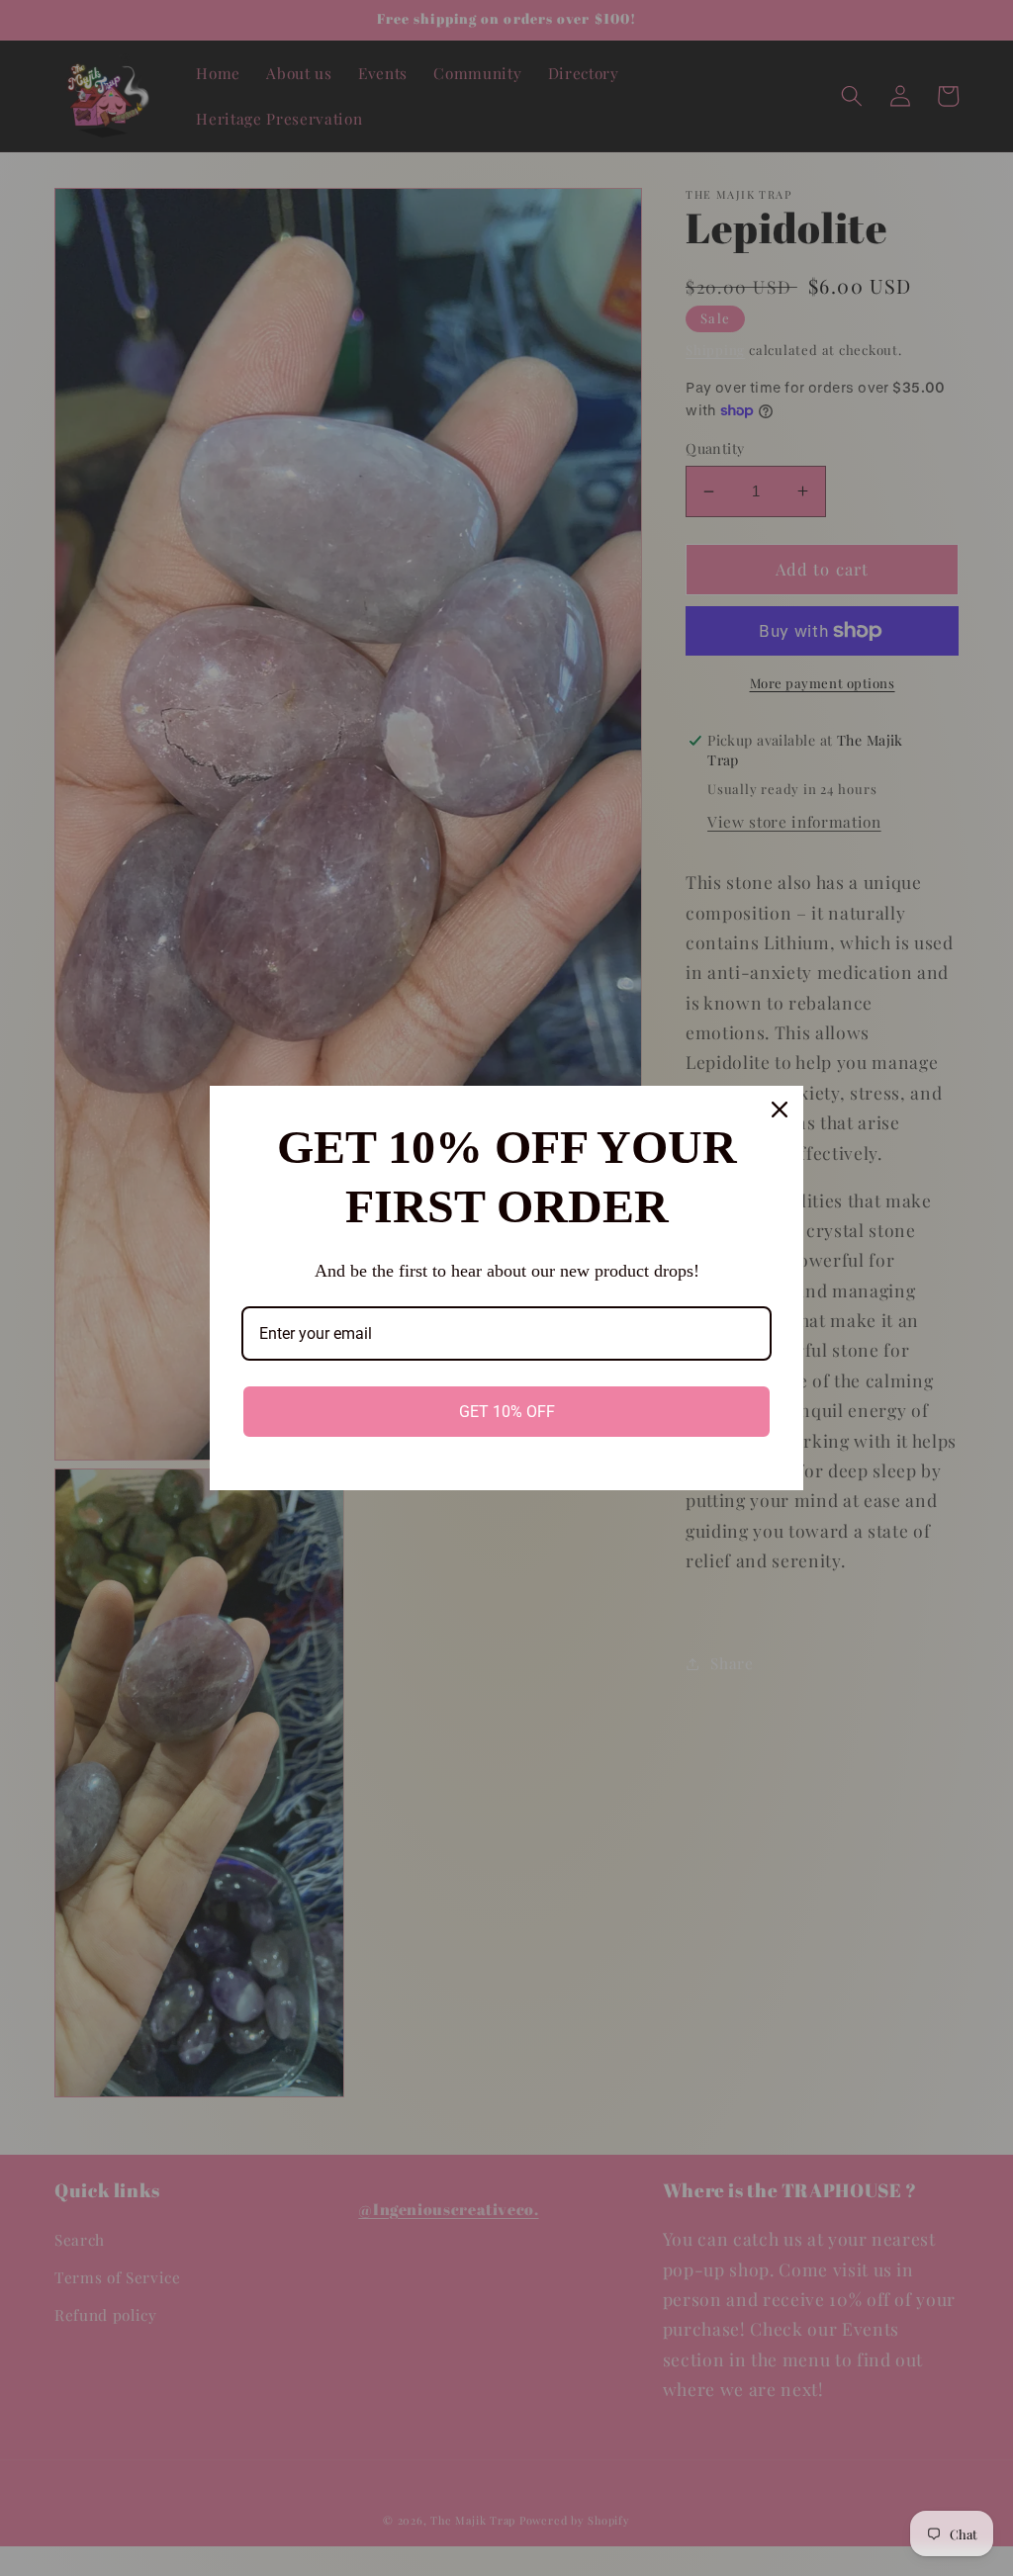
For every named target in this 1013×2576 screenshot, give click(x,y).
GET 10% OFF (507, 1412)
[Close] (780, 1110)
